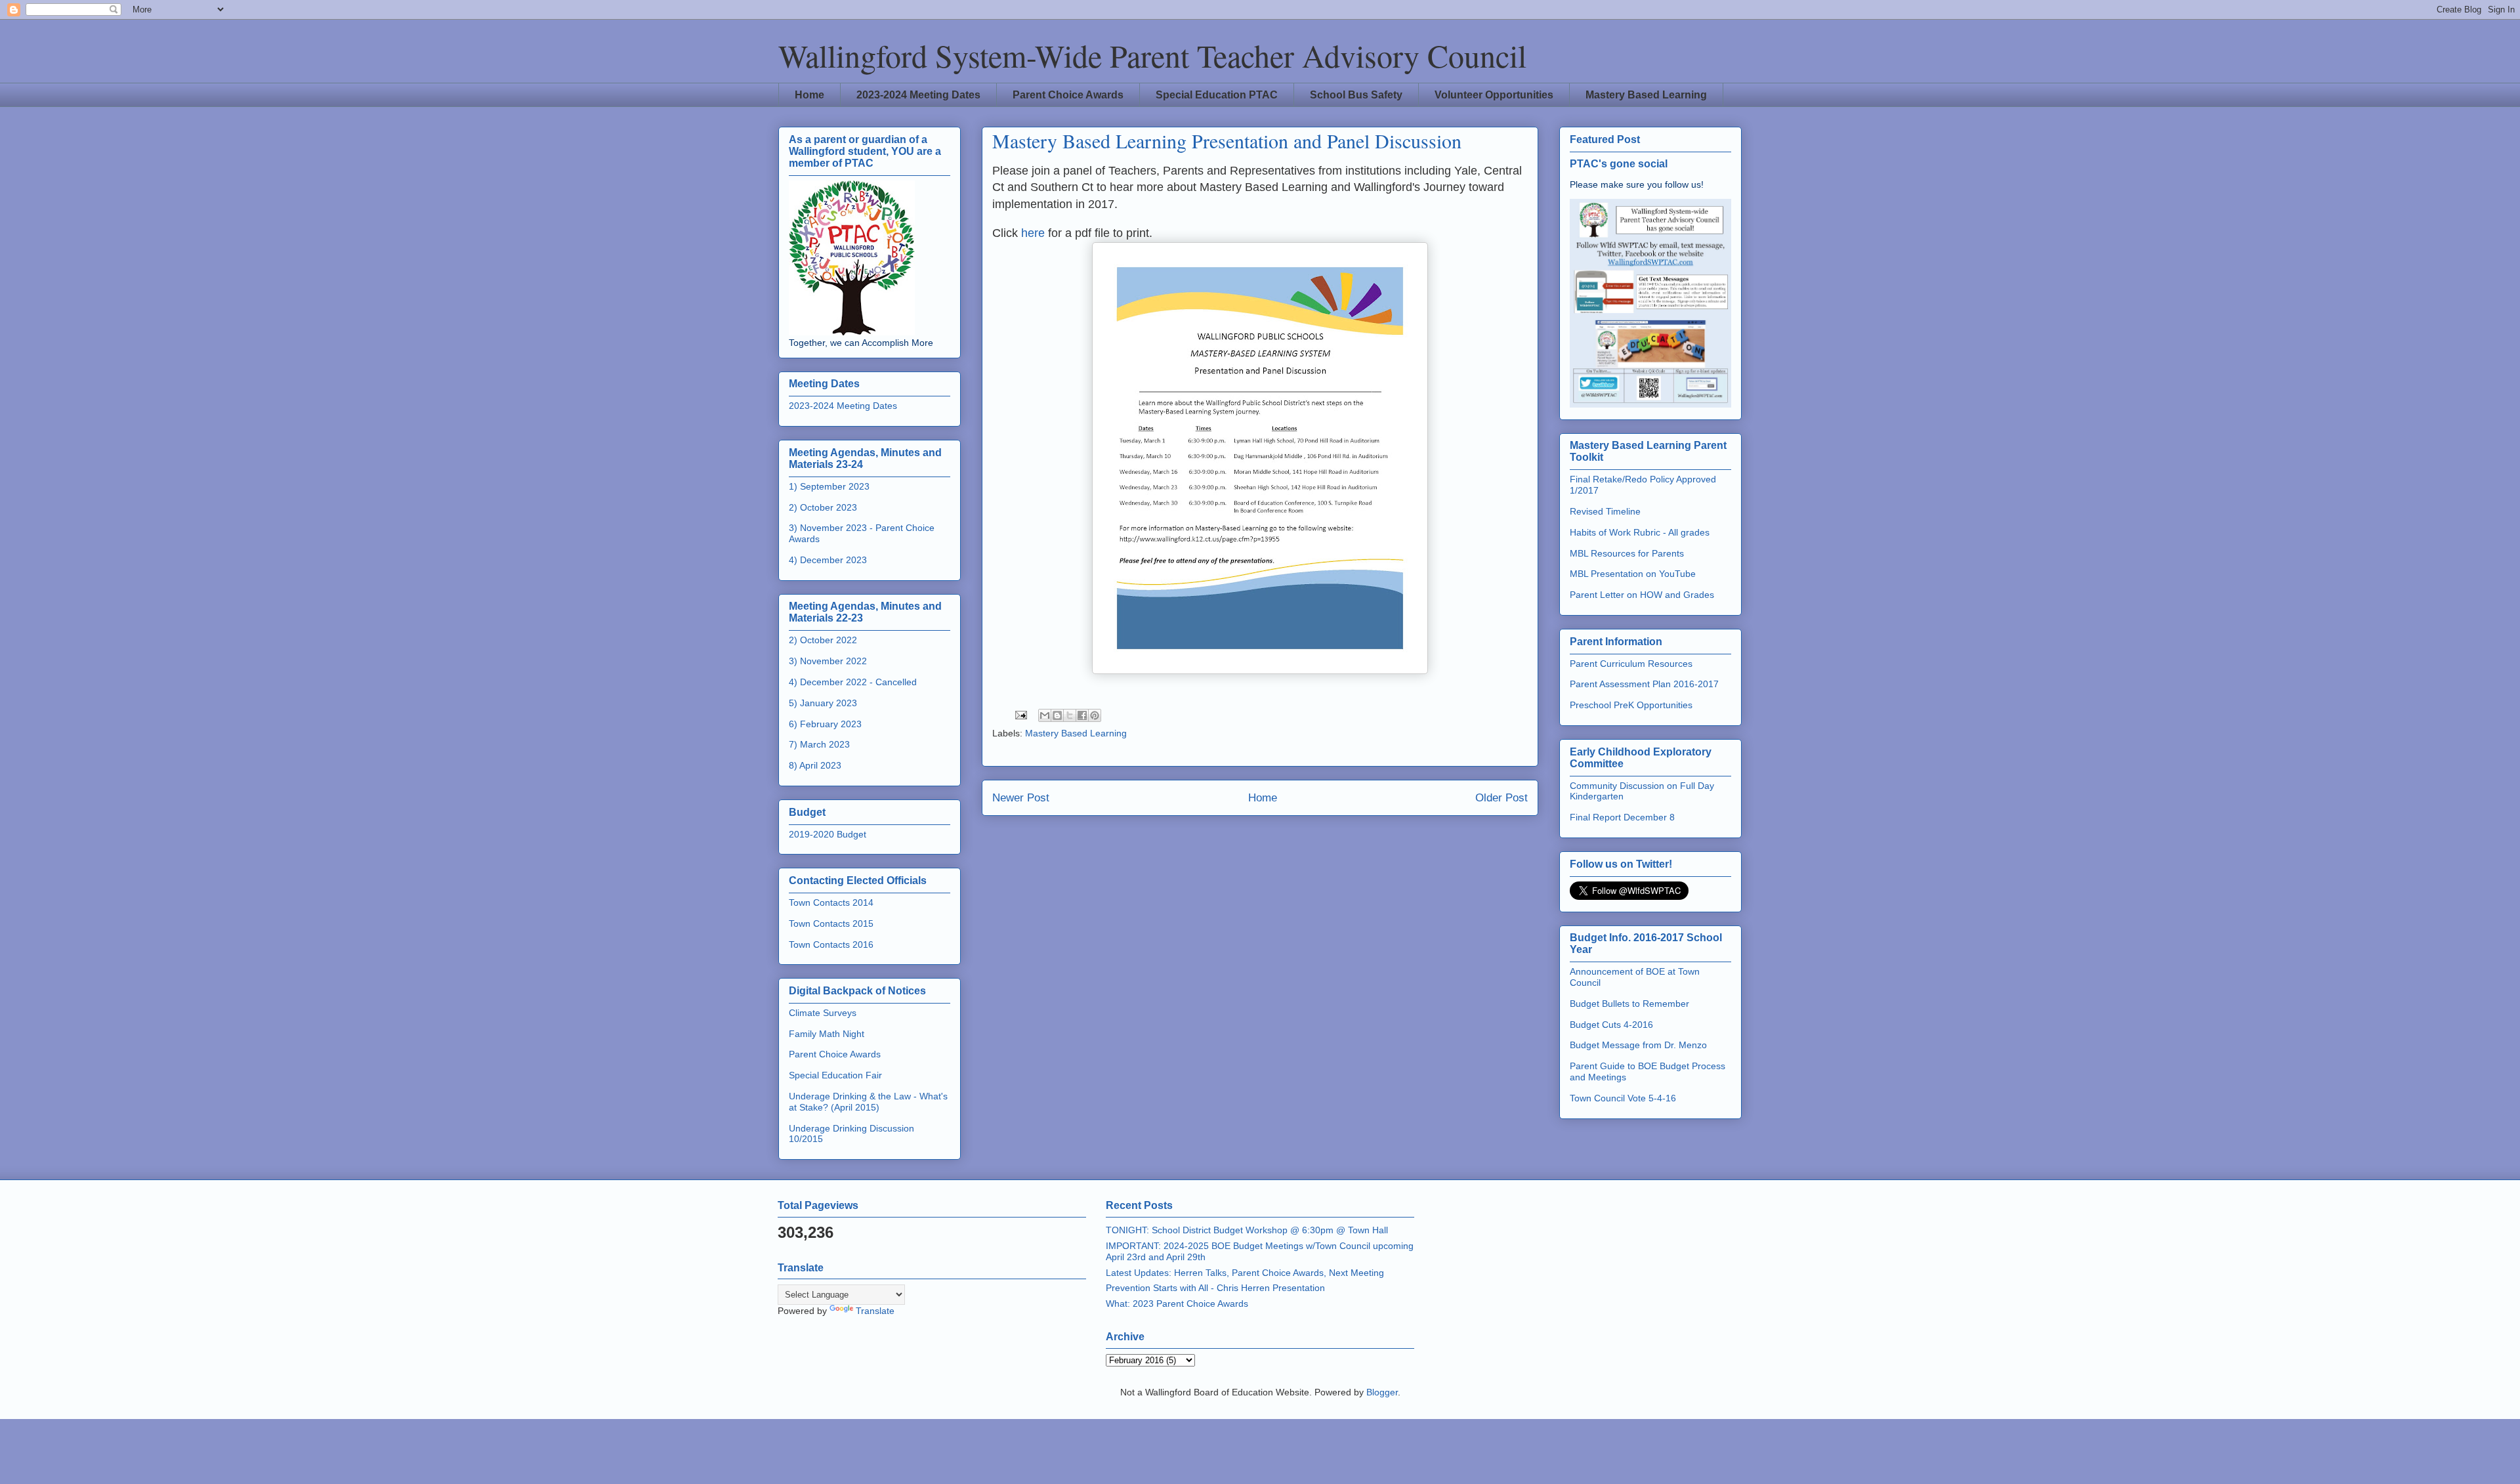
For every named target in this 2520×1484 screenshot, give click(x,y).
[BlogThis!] (1057, 715)
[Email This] (1045, 715)
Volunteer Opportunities (1494, 95)
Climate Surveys (823, 1013)
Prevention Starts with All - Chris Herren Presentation (1215, 1288)
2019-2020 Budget (828, 834)
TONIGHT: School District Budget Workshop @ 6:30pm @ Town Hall (1247, 1230)
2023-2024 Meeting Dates (918, 95)
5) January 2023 (823, 703)
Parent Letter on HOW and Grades (1642, 595)
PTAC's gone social (1619, 163)
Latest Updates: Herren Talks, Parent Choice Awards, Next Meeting (1245, 1273)
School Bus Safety (1356, 95)
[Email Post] (1020, 714)
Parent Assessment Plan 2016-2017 (1644, 684)
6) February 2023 (825, 724)
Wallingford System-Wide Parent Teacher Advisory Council (1152, 55)
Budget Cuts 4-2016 (1611, 1025)
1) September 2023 (829, 486)
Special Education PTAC (1217, 95)
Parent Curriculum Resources (1631, 664)
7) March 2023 (819, 744)
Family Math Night (827, 1034)
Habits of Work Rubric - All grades (1640, 532)
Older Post (1501, 798)
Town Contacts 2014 (831, 902)
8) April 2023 (815, 765)
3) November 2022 (828, 661)
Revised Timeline (1605, 511)
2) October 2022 (823, 640)
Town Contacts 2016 (831, 944)
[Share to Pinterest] (1095, 715)
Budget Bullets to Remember (1629, 1004)
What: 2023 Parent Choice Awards (1177, 1304)
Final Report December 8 (1622, 817)
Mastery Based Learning (1646, 95)
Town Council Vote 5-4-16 (1623, 1098)
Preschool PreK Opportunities (1631, 705)
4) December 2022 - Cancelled (853, 682)
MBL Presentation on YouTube (1633, 574)
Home (809, 95)
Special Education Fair (835, 1075)
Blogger (1382, 1392)
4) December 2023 (828, 560)
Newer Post (1021, 798)
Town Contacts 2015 (831, 923)
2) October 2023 (823, 507)
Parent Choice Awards (1068, 95)
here (1031, 233)
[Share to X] (1070, 715)
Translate (875, 1311)
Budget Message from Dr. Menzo (1638, 1045)
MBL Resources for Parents (1627, 553)
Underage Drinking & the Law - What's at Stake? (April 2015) (868, 1102)
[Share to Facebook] (1082, 715)
